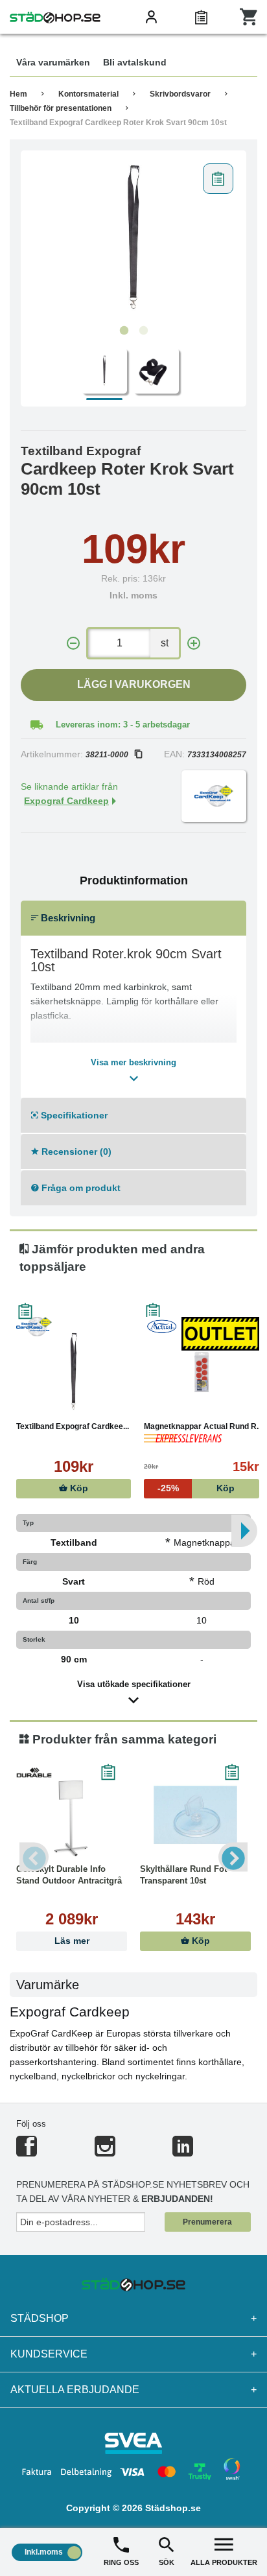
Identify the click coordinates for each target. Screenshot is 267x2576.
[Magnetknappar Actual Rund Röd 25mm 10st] (201, 1372)
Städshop (133, 2318)
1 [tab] (124, 331)
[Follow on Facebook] (27, 2152)
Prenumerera (207, 2222)
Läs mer (72, 1941)
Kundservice (133, 2354)
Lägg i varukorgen (134, 684)
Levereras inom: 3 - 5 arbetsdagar (123, 725)
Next (233, 1857)
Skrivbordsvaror (180, 94)
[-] (73, 644)
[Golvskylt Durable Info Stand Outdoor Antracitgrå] (72, 1815)
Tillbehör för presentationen (61, 108)
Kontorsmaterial (88, 94)
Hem (18, 94)
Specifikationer (73, 1115)
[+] (194, 644)
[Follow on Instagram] (105, 2152)
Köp (78, 1488)
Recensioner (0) (75, 1152)
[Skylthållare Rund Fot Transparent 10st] (195, 1815)
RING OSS (121, 2562)
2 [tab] (143, 331)
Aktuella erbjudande (133, 2390)
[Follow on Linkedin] (183, 2152)
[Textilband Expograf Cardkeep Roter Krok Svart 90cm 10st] (133, 238)
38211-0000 (107, 755)
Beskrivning (67, 918)
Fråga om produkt (80, 1188)
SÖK (167, 2562)
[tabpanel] (133, 238)
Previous (34, 1857)
